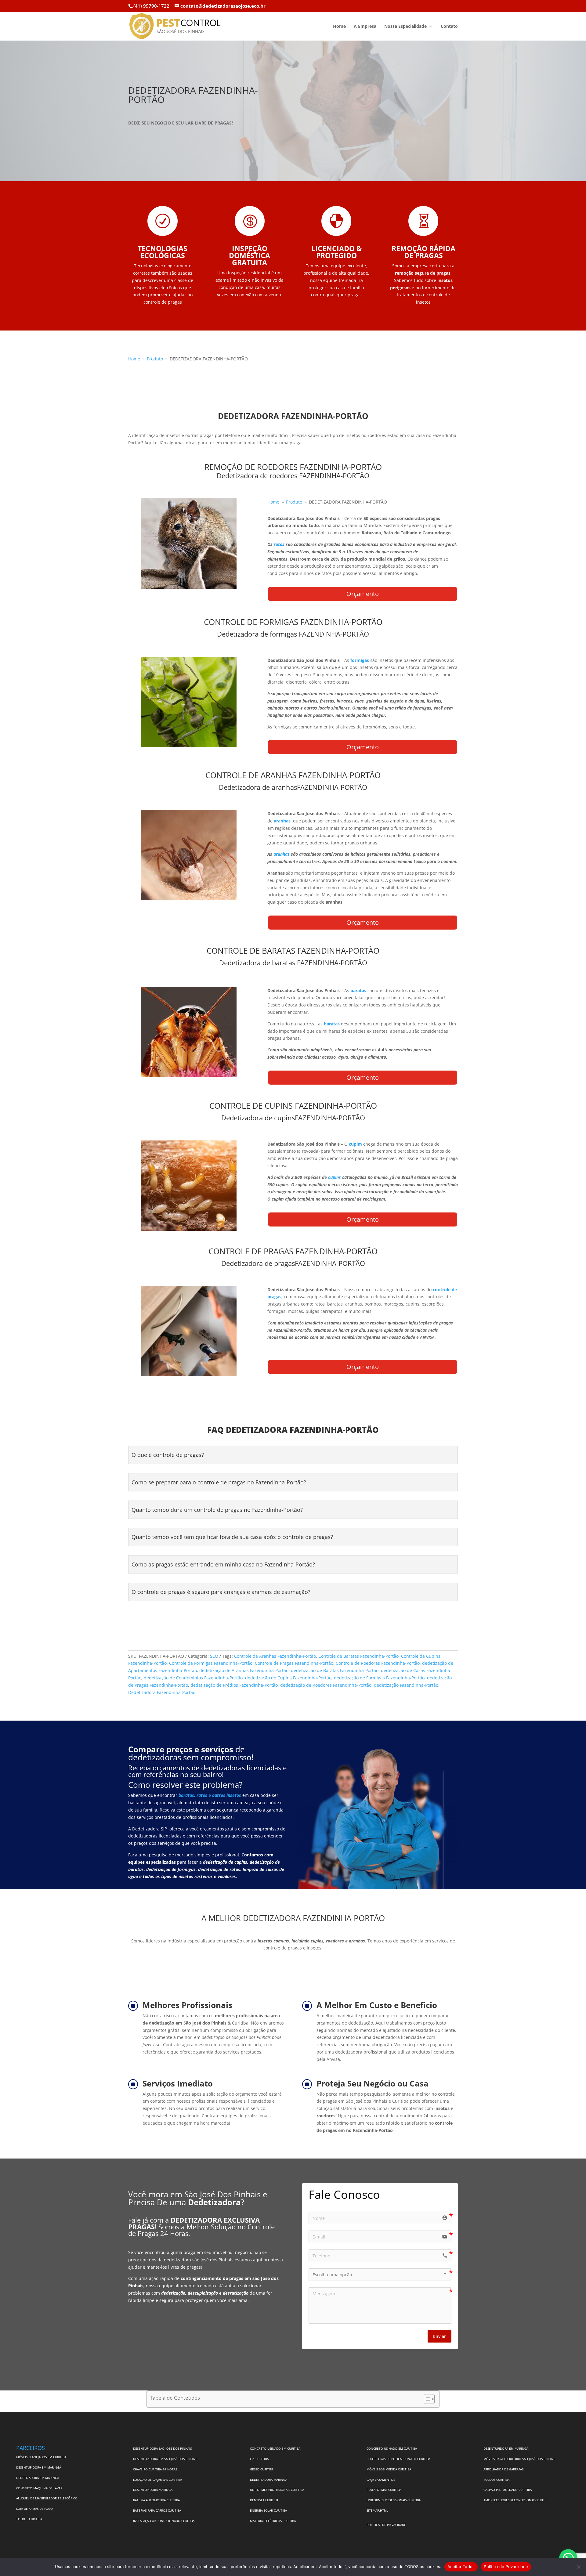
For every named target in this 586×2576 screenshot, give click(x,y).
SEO (214, 1656)
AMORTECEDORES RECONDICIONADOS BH (514, 2500)
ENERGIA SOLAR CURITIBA (268, 2510)
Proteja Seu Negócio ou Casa (373, 2083)
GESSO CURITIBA (262, 2469)
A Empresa (365, 27)
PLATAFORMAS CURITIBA (384, 2490)
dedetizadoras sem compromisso (190, 1757)
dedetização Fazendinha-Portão (406, 1685)
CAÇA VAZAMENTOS (381, 2480)
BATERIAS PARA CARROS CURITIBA (157, 2510)
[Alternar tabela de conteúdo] (426, 2399)
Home (339, 27)
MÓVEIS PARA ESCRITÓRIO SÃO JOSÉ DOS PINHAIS (519, 2459)
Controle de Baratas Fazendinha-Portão (358, 1656)
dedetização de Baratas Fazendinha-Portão (335, 1670)
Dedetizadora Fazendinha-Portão (162, 1692)
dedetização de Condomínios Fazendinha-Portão (193, 1678)
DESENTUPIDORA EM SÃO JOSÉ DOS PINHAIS (165, 2459)
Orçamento (363, 594)
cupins (335, 1177)
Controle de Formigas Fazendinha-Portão (211, 1663)
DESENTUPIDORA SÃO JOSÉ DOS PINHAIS (162, 2448)
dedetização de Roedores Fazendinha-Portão (326, 1685)
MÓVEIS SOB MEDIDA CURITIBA (389, 2469)
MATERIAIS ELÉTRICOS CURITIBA (273, 2521)
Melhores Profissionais (187, 2005)
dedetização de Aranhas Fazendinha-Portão (244, 1670)
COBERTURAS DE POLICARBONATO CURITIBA (398, 2459)
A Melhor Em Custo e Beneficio (377, 2005)
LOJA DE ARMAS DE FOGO (34, 2509)
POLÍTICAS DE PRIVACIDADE (386, 2525)
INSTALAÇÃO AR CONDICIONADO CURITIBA (164, 2521)
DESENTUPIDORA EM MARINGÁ (39, 2467)
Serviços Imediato (178, 2083)
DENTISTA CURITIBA (264, 2500)
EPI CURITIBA (259, 2459)
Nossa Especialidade (405, 27)
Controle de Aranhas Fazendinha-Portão (275, 1656)
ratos (280, 544)
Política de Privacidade (506, 2567)
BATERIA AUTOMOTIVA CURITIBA (156, 2500)
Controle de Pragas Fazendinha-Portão (294, 1663)
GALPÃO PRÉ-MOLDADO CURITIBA (508, 2490)
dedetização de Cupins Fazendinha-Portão (288, 1678)
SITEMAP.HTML (377, 2510)
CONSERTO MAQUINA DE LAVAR (40, 2488)
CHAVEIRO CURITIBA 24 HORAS (155, 2469)
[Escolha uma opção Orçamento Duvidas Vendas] (380, 2275)
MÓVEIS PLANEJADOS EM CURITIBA (41, 2457)
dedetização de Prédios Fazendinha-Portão (234, 1685)
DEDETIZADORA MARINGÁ (269, 2480)
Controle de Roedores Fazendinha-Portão (378, 1663)
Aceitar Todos (461, 2567)
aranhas (282, 854)
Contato (449, 27)
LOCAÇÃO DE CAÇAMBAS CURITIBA (157, 2480)
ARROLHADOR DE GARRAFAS (503, 2469)
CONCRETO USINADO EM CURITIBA (275, 2448)
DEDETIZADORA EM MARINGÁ (38, 2478)
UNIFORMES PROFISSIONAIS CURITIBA (277, 2490)
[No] (578, 2567)
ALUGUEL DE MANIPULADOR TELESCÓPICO (47, 2498)
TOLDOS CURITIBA (29, 2519)
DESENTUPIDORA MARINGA (153, 2490)
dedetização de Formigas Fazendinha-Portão (379, 1678)
